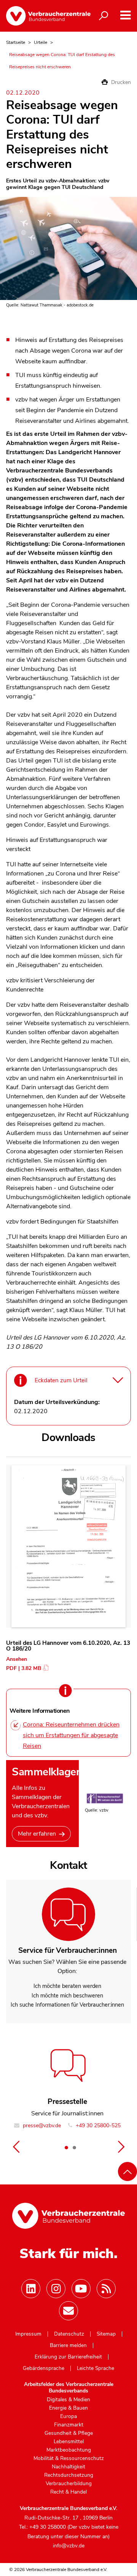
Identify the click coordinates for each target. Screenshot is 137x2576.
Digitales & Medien (68, 2400)
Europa (68, 2416)
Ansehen (17, 1659)
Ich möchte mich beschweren (67, 1996)
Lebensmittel (69, 2442)
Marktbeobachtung (69, 2450)
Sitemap (106, 2334)
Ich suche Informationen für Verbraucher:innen (67, 2005)
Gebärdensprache (44, 2368)
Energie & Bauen (68, 2408)
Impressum (28, 2334)
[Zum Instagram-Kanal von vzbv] (56, 2289)
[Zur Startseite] (42, 16)
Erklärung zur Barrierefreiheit (68, 2357)
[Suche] (104, 16)
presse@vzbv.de (41, 2125)
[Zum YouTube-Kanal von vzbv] (81, 2289)
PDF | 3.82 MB (24, 1668)
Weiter (121, 2147)
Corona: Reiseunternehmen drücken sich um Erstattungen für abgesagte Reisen (71, 1735)
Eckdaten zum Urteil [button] (61, 1380)
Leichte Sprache (96, 2368)
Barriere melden (68, 2345)
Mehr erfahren (37, 1834)
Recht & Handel (68, 2492)
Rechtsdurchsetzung (69, 2475)
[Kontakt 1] (67, 2147)
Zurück (16, 2147)
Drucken (120, 82)
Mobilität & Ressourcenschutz (69, 2458)
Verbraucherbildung (69, 2484)
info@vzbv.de (69, 2546)
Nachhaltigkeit (68, 2467)
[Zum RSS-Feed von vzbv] (106, 2289)
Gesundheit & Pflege (69, 2433)
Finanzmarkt (69, 2425)
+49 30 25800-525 (97, 2125)
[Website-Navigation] (125, 15)
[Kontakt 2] (74, 2147)
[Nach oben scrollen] (127, 2171)
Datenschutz (69, 2334)
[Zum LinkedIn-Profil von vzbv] (31, 2289)
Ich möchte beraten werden (67, 1986)
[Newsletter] (68, 2311)
